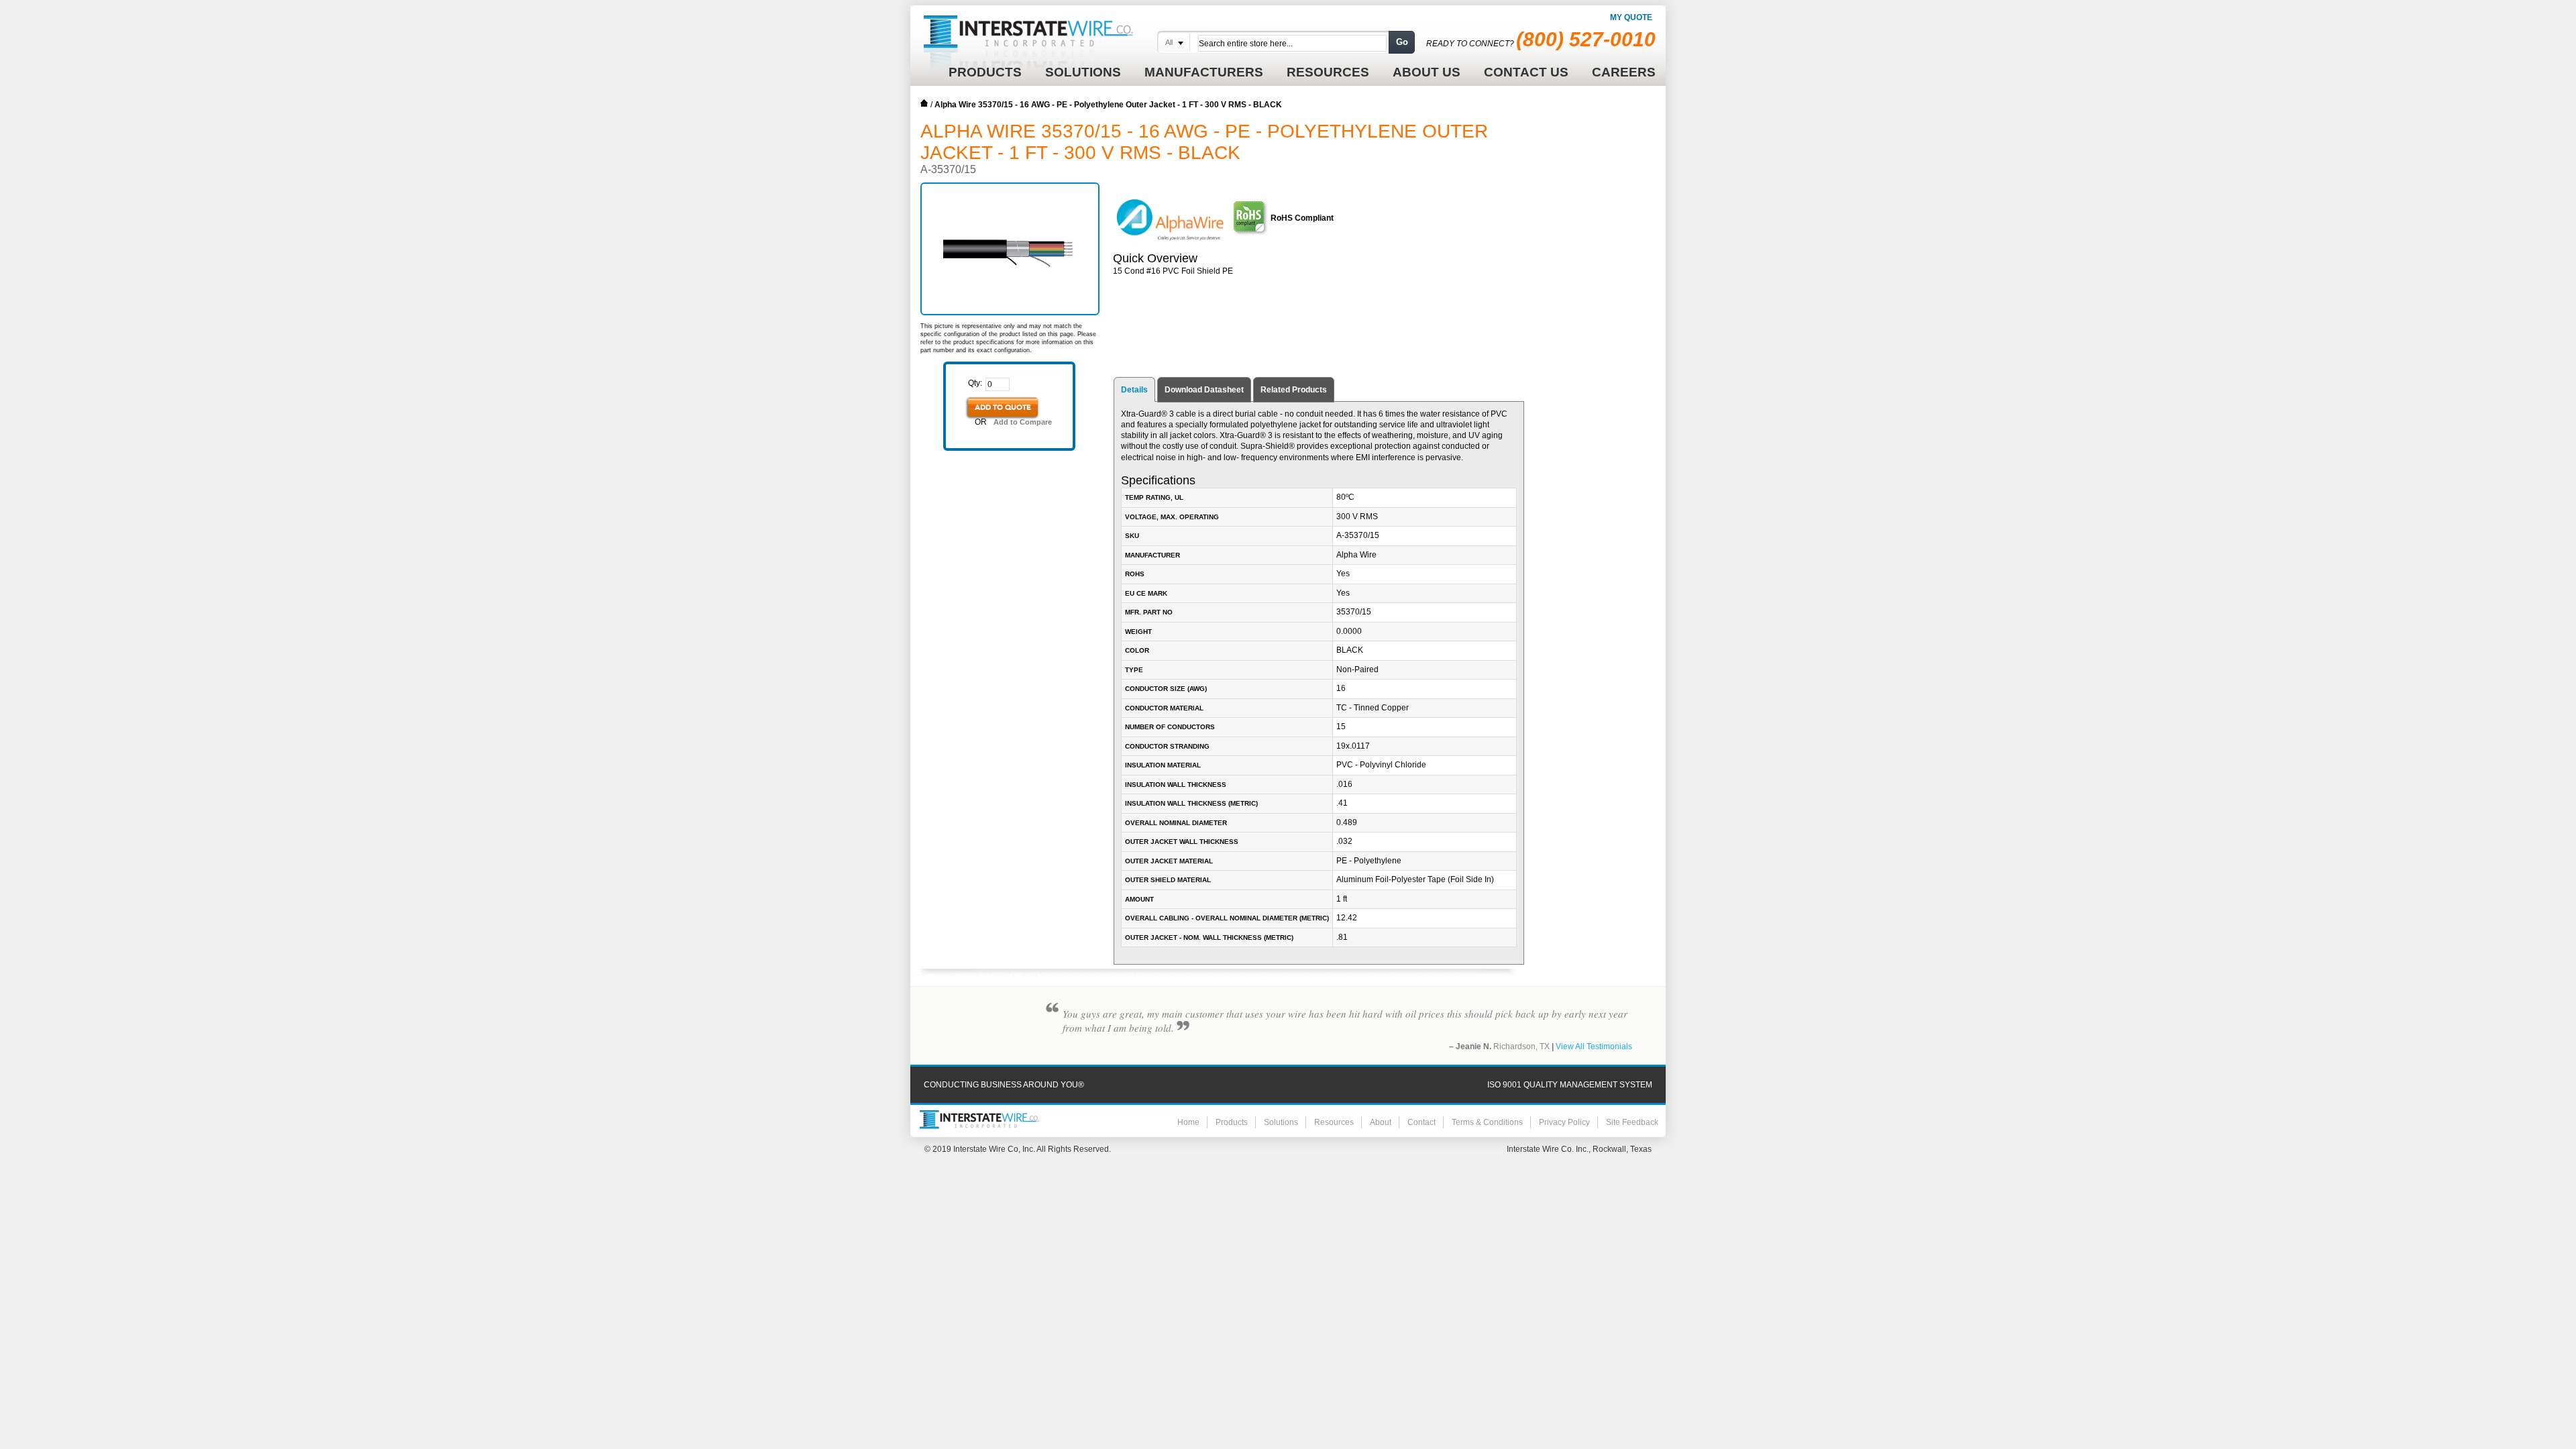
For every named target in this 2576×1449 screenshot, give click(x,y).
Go (1402, 42)
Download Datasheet (1204, 390)
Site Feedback (1632, 1122)
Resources (1334, 1122)
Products (1232, 1122)
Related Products (1294, 390)
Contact (1421, 1122)
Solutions (1281, 1122)
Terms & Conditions (1487, 1122)
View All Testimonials (1594, 1046)
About (1381, 1122)
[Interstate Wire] (979, 1120)
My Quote (1631, 17)
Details (1134, 390)
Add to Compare (1023, 422)
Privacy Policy (1564, 1122)
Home (924, 103)
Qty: (975, 383)
